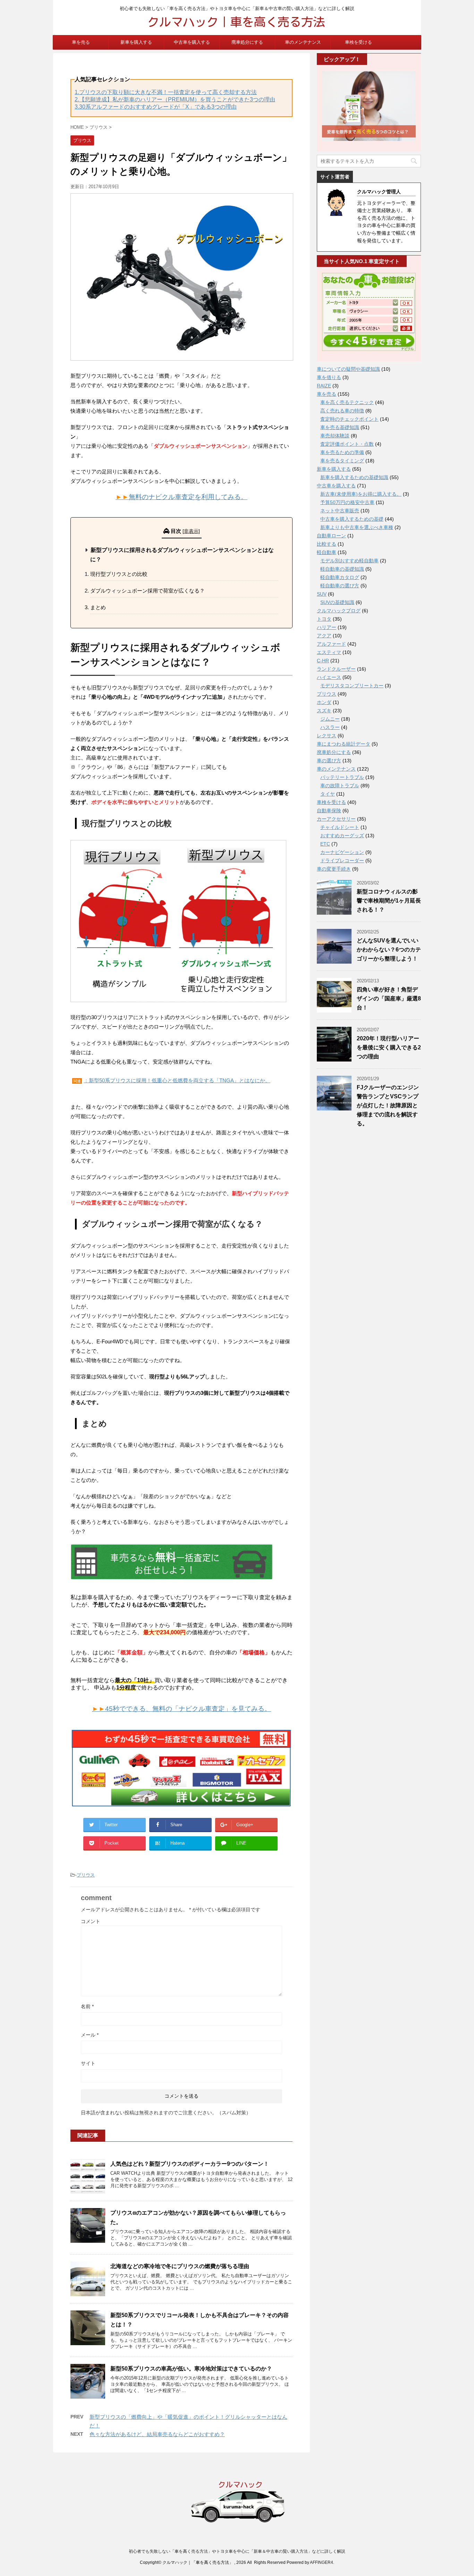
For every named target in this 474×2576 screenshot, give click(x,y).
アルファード (331, 644)
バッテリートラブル (342, 777)
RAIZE (324, 386)
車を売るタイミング (342, 461)
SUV (322, 594)
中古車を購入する (192, 42)
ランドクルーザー (336, 669)
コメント (91, 1921)
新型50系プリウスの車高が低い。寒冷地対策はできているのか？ (191, 2369)
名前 (87, 2006)
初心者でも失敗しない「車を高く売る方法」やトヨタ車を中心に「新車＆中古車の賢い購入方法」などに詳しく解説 (237, 2551)
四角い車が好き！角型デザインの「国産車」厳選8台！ (389, 998)
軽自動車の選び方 (340, 586)
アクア (324, 636)
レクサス (327, 736)
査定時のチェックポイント (349, 419)
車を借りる (329, 377)
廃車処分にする (247, 42)
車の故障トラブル (340, 786)
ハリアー (327, 627)
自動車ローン (331, 536)
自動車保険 (329, 811)
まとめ (98, 607)
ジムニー (330, 719)
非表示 (191, 531)
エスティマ (329, 652)
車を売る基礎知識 (340, 427)
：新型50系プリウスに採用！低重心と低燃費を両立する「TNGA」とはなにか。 (177, 1080)
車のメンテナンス (303, 42)
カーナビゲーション (342, 852)
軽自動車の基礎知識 (342, 569)
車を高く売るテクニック (347, 402)
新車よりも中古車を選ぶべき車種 (357, 527)
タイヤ (328, 794)
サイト (88, 2063)
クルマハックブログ (339, 611)
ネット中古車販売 (340, 511)
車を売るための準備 (342, 452)
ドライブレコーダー (342, 861)
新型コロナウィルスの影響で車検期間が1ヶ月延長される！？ (389, 901)
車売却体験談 (335, 436)
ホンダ (324, 702)
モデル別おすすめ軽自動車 (349, 561)
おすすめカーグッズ (342, 836)
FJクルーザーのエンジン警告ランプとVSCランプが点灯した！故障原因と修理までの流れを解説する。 (388, 1105)
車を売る (81, 42)
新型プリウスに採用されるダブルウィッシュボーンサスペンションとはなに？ (182, 555)
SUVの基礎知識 (337, 602)
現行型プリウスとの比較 (119, 574)
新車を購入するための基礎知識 (354, 477)
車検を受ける (358, 42)
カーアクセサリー (336, 819)
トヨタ (324, 619)
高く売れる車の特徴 (342, 411)
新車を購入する (136, 42)
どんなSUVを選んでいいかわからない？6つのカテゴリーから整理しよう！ (389, 950)
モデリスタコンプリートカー (352, 686)
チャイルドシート (340, 827)
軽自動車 (327, 552)
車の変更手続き (334, 869)
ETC (325, 844)
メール (90, 2035)
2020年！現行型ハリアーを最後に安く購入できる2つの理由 (389, 1047)
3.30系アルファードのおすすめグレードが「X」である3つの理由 (156, 107)
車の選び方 (329, 761)
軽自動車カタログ (340, 577)
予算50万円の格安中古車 (347, 502)
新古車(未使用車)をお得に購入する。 (361, 494)
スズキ (324, 711)
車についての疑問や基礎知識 (348, 369)
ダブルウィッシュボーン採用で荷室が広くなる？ (147, 591)
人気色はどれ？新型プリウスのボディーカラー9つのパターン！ (190, 2164)
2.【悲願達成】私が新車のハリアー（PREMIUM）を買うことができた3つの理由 (175, 99)
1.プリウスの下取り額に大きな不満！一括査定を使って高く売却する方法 (166, 92)
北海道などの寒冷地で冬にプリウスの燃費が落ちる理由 (180, 2266)
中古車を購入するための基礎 (352, 519)
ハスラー (330, 727)
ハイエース (329, 677)
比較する (327, 544)
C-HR (323, 661)
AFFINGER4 (321, 2562)
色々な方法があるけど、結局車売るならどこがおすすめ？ (157, 2434)
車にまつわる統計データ (344, 744)
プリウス (86, 1875)
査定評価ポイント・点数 (347, 444)
